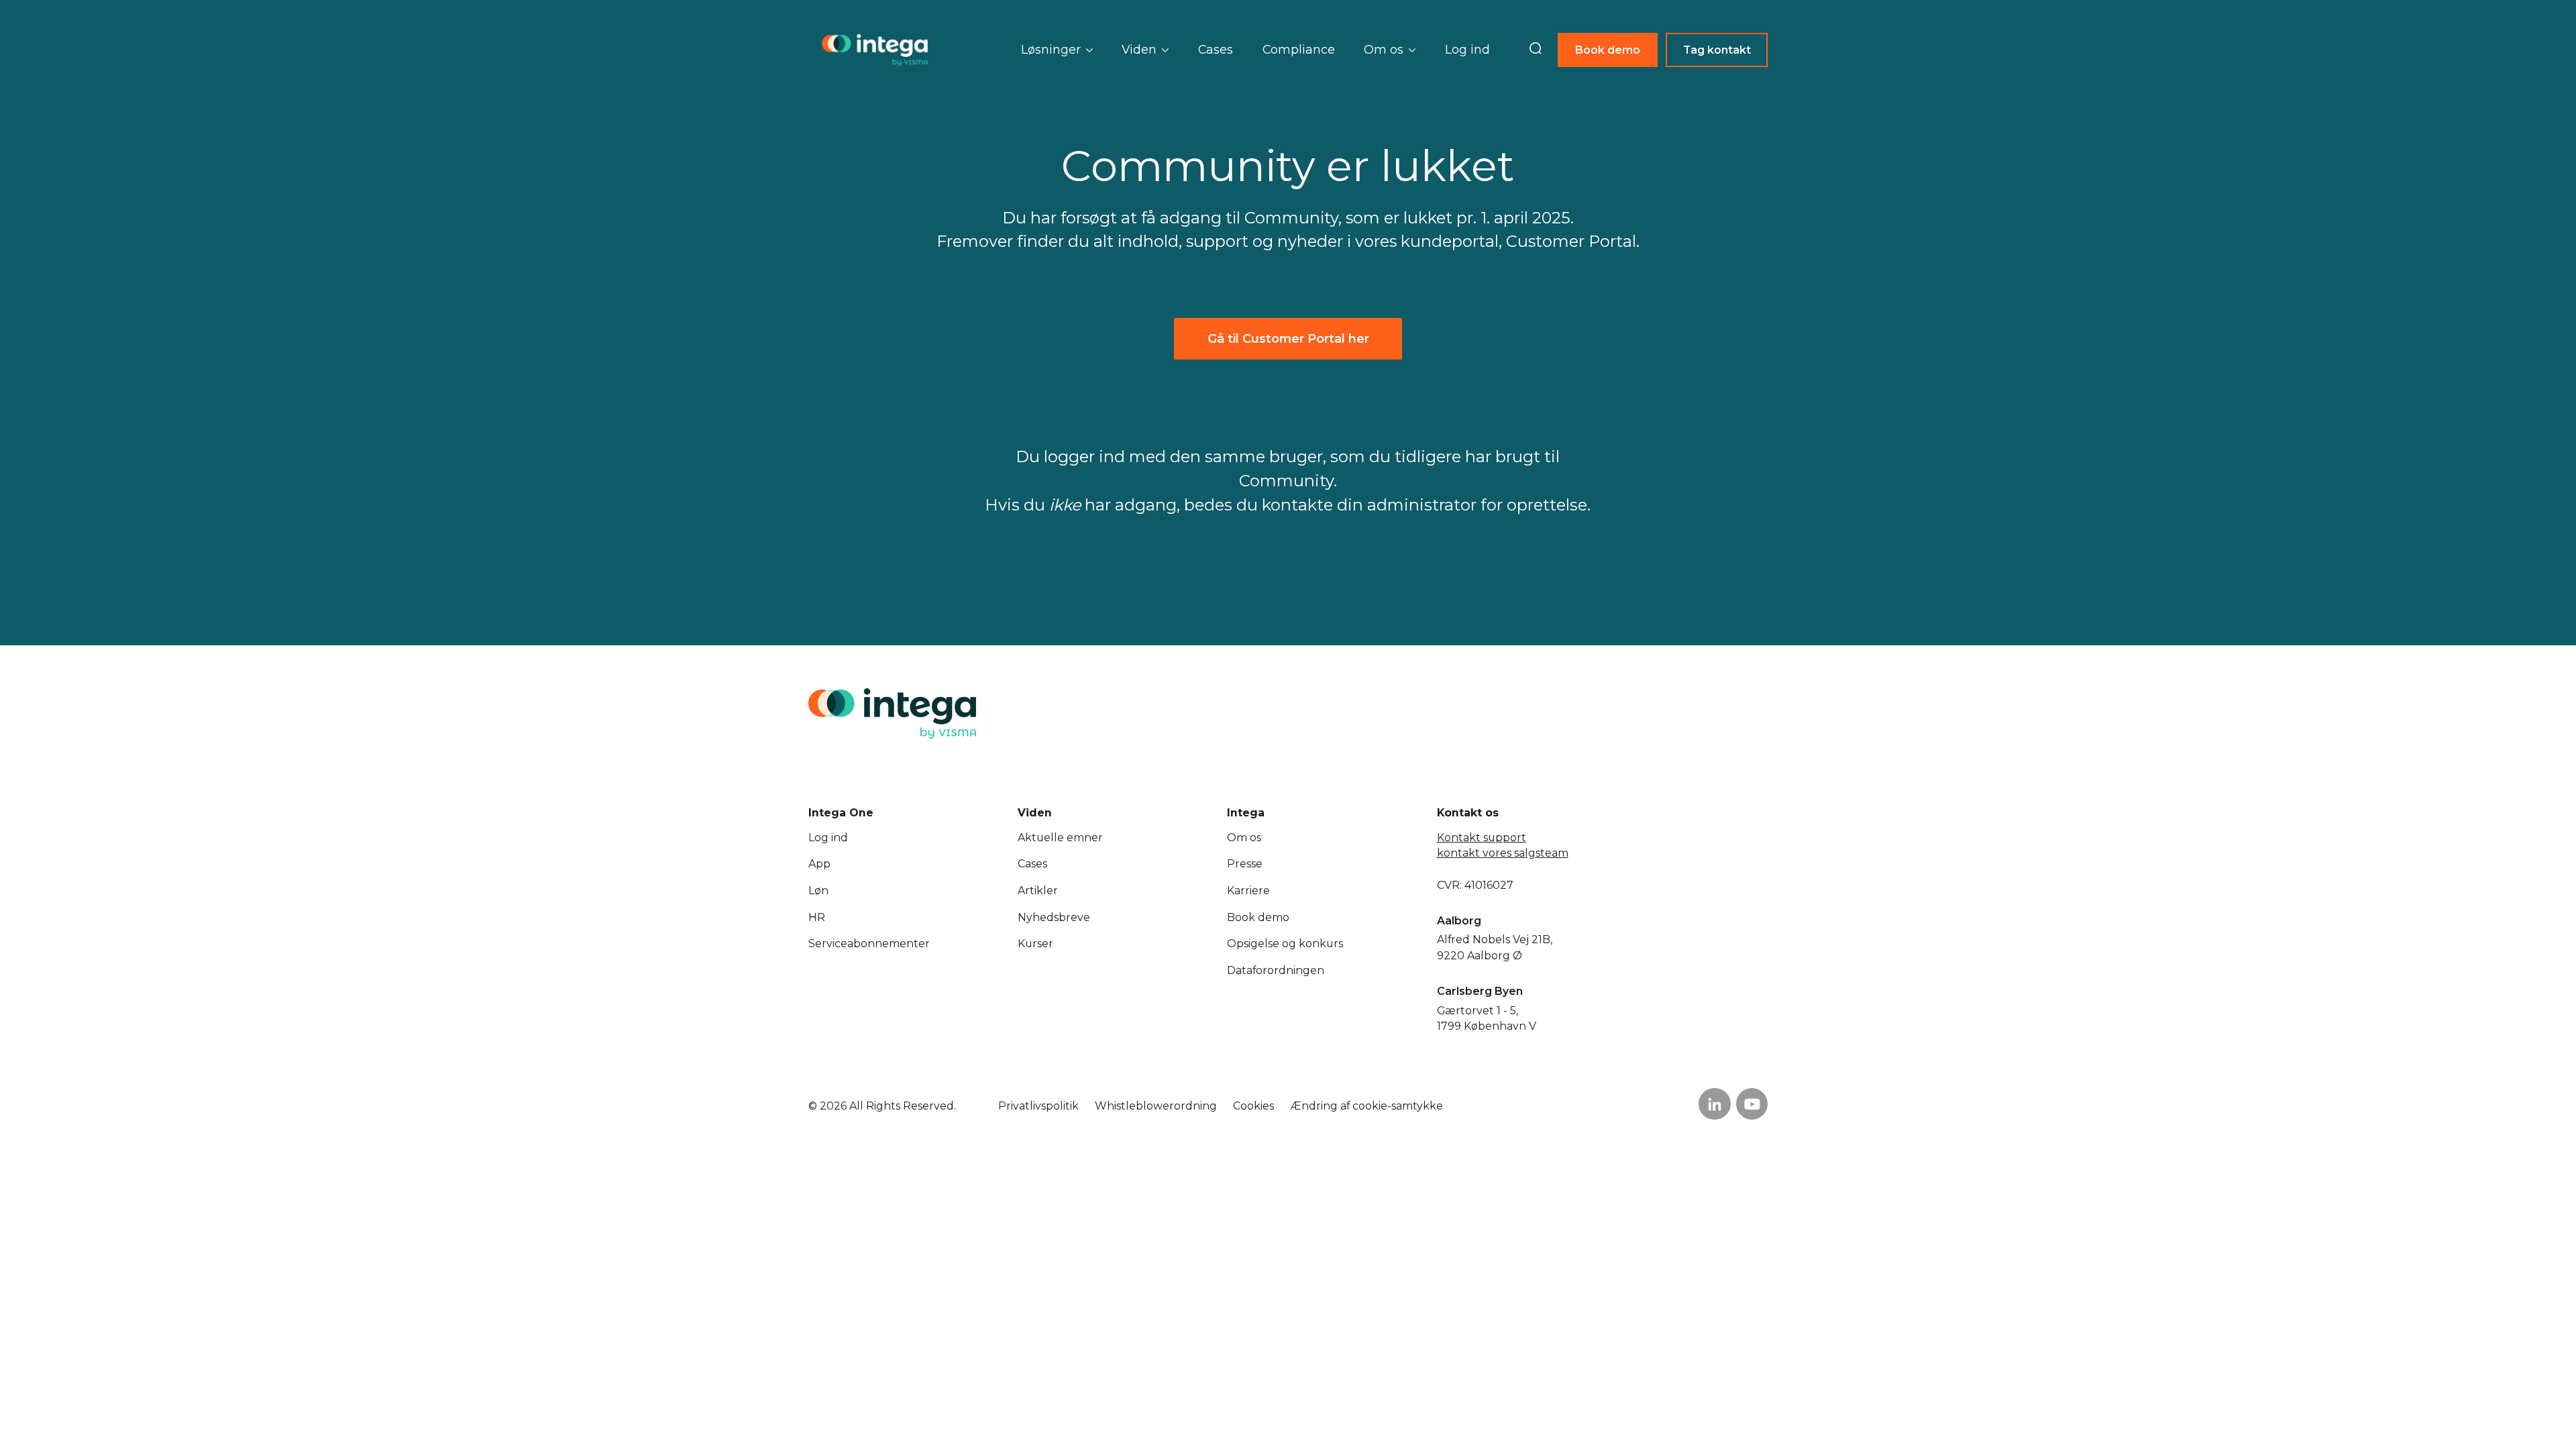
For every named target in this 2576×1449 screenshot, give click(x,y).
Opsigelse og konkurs (1285, 944)
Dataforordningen (1276, 970)
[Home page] (875, 50)
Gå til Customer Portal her (1288, 338)
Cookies (1253, 1106)
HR (817, 917)
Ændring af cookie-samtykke (1366, 1106)
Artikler (1038, 891)
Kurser (1035, 944)
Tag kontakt (1717, 50)
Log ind (1467, 49)
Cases (1216, 49)
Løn (818, 891)
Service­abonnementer (869, 944)
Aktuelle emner (1060, 838)
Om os (1244, 838)
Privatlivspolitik (1038, 1106)
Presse (1245, 864)
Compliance (1299, 49)
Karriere (1248, 891)
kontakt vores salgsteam (1503, 853)
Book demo (1608, 50)
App (819, 864)
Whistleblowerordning (1156, 1106)
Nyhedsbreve (1054, 917)
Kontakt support (1482, 838)
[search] (1536, 50)
